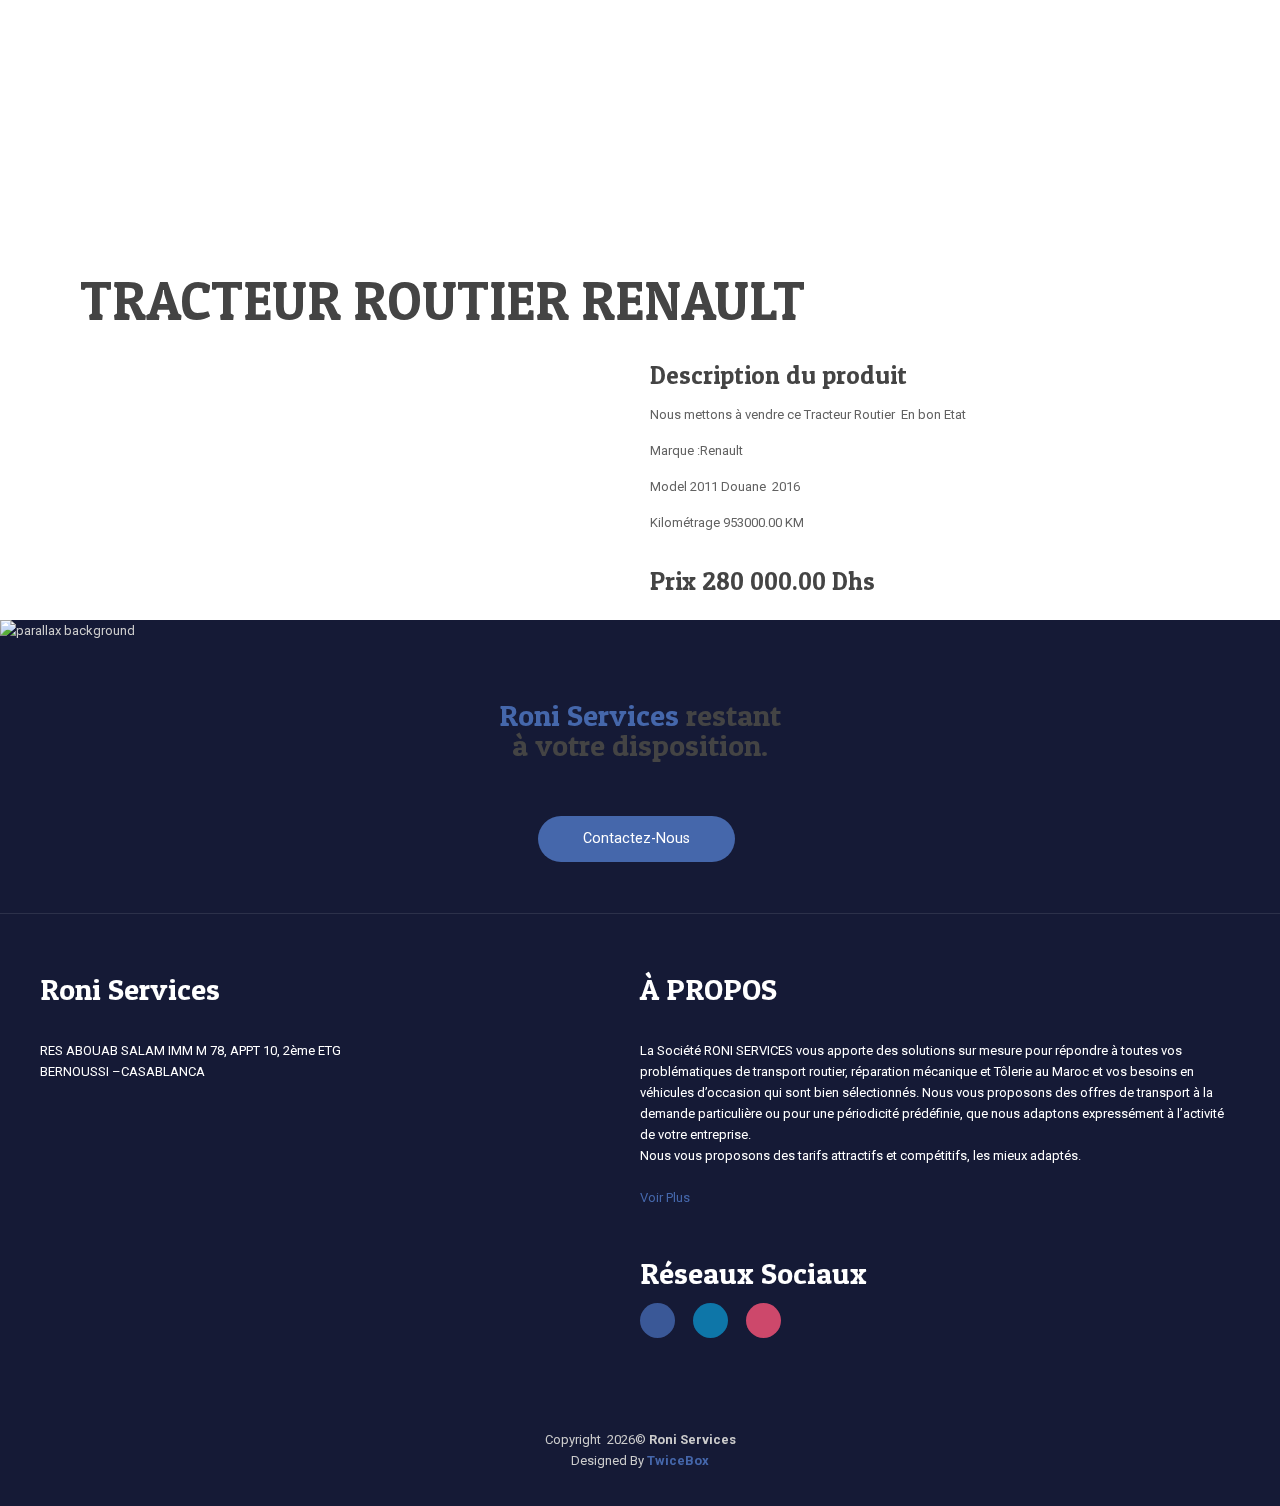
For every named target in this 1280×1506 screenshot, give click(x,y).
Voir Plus (665, 1197)
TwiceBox (678, 1460)
